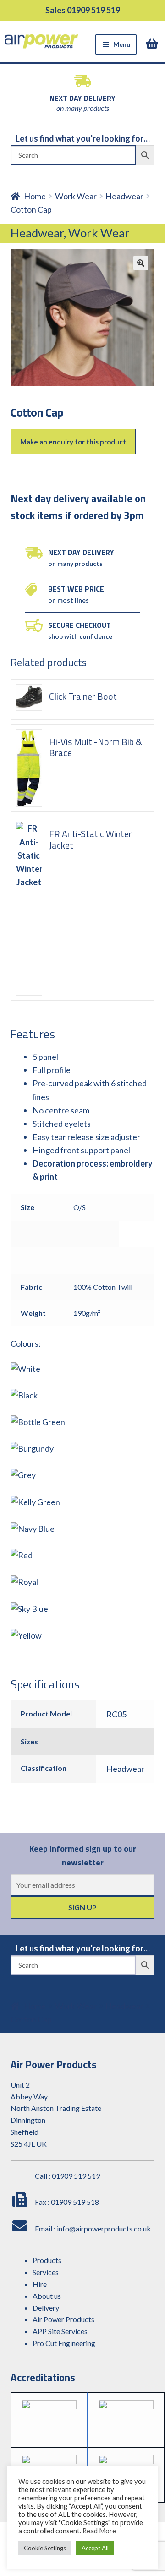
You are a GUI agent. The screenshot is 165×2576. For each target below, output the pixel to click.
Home (35, 196)
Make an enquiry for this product (73, 442)
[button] (141, 263)
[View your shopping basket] (153, 44)
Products (47, 2260)
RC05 (116, 1714)
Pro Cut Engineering (64, 2343)
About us (47, 2296)
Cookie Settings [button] (45, 2548)
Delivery (46, 2308)
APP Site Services (60, 2331)
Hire (40, 2284)
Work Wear (76, 196)
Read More (99, 2531)
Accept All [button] (95, 2548)
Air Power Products (63, 2319)
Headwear (124, 196)
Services (46, 2272)
